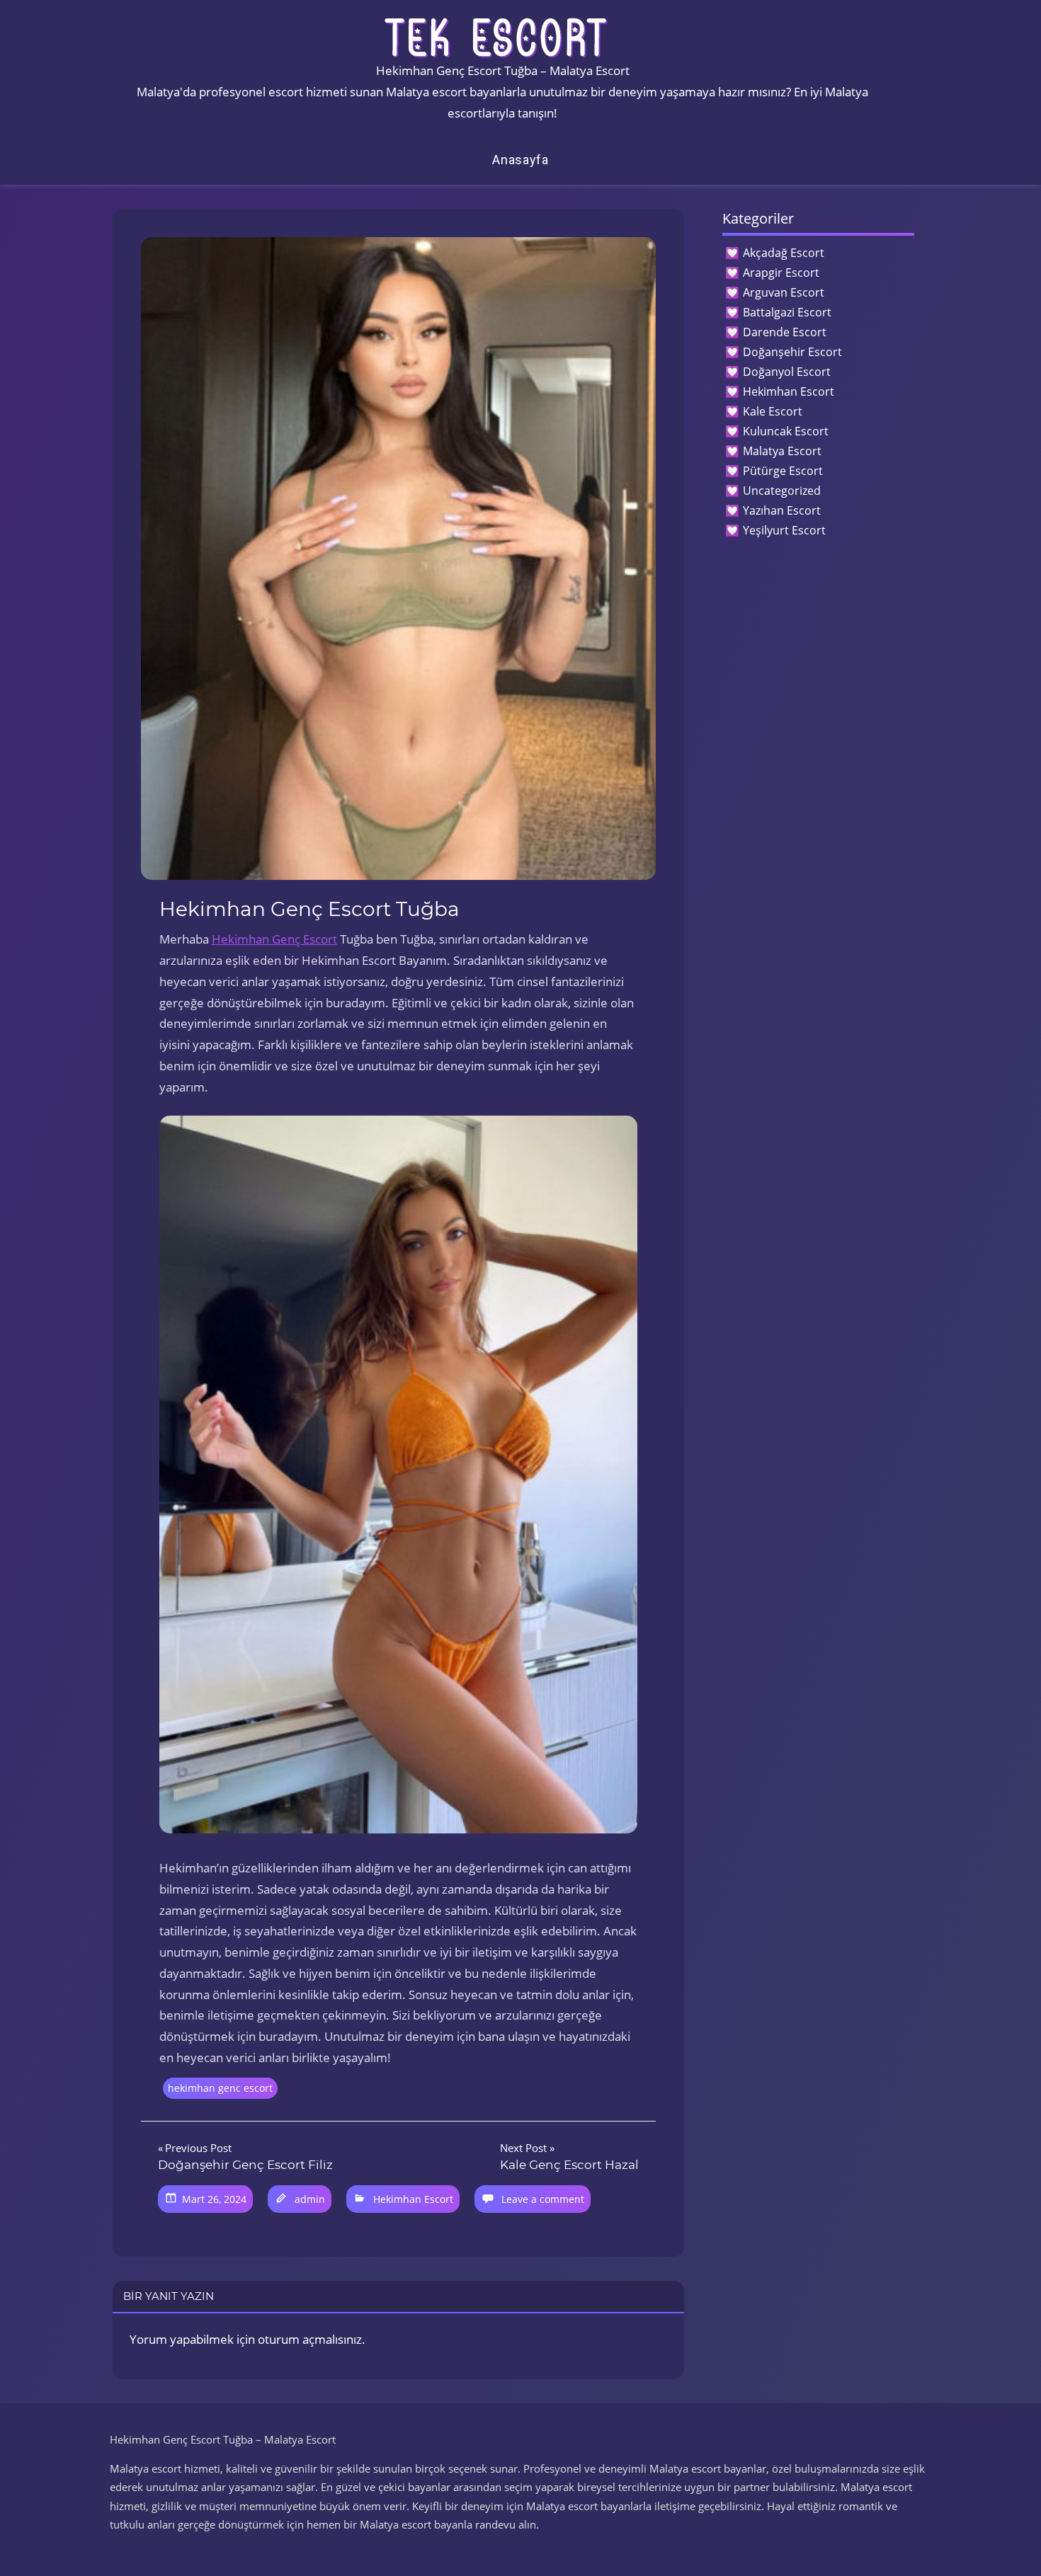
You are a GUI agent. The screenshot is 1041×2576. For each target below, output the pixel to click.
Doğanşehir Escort (792, 352)
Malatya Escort (782, 451)
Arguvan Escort (784, 292)
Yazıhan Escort (782, 510)
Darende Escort (785, 332)
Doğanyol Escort (787, 372)
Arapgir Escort (781, 273)
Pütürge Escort (783, 471)
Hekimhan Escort (413, 2199)
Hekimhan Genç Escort (274, 939)
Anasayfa (520, 160)
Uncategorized (782, 491)
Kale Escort (773, 411)
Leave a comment (543, 2199)
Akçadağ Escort (784, 253)
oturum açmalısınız (310, 2339)
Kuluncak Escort (786, 431)
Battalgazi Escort (787, 312)
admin (310, 2199)
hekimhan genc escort (220, 2088)
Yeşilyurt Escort (784, 530)
